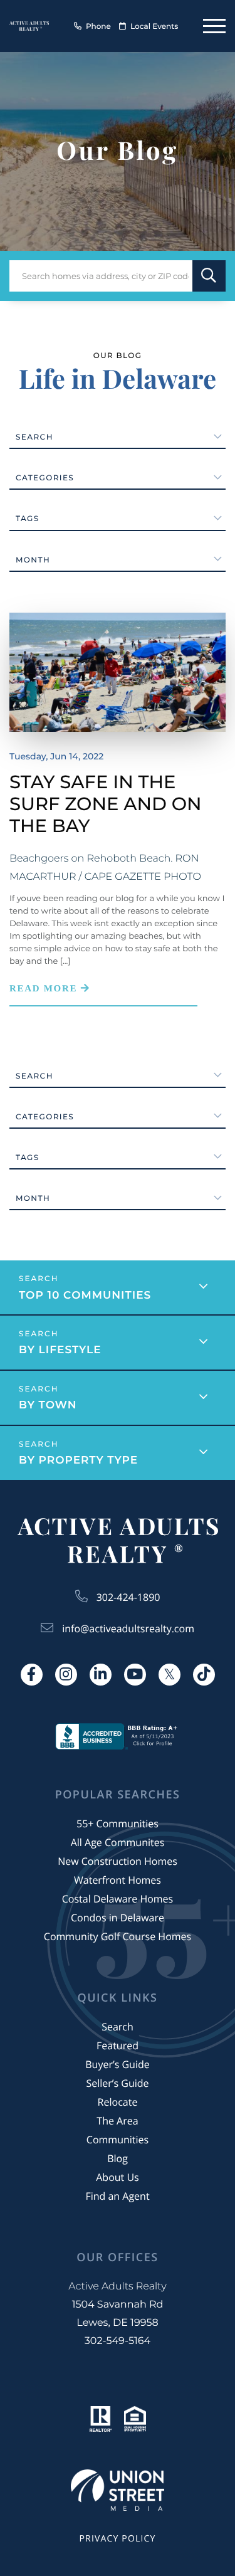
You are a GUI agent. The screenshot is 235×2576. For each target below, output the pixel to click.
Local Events (154, 27)
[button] (209, 276)
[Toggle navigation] (214, 26)
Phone (98, 27)
